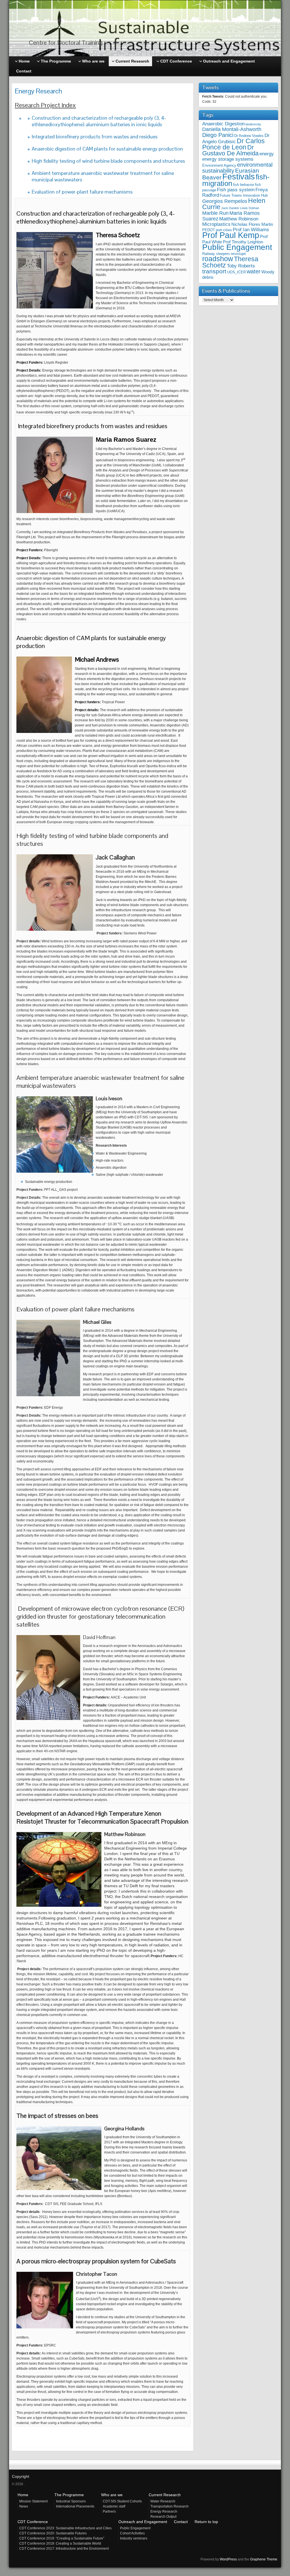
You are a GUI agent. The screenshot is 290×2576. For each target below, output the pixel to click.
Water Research (163, 2501)
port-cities (224, 230)
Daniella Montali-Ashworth (232, 129)
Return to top (206, 2522)
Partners (109, 2511)
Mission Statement (33, 2501)
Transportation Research (169, 2506)
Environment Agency (219, 165)
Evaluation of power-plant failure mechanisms (82, 192)
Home (23, 2495)
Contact (181, 2522)
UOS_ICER (236, 272)
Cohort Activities (132, 2533)
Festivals (239, 177)
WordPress (228, 2559)
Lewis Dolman (250, 208)
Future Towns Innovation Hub (244, 195)
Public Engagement (237, 247)
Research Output (163, 2517)
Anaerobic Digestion (223, 124)
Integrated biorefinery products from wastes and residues (95, 137)
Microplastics (216, 224)
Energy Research (164, 2511)
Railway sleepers (216, 254)
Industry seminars (134, 2538)
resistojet (238, 254)
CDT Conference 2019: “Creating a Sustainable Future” (62, 2538)
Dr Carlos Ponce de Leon (234, 144)
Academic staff (114, 2506)
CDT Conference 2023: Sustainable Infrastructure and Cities (65, 2528)
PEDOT (209, 230)
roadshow (218, 259)
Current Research (165, 2495)
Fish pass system (236, 190)
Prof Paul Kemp (231, 235)
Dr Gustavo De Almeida (230, 150)
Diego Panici (218, 135)
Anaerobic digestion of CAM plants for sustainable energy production (107, 149)
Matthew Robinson (239, 219)
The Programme (69, 2495)
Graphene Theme (264, 2559)
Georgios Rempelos (225, 201)
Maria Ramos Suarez (231, 216)
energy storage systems (228, 159)
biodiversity (253, 124)
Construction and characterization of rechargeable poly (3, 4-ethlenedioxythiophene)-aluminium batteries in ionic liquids (99, 121)
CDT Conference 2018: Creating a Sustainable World (60, 2543)
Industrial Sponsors (71, 2501)
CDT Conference (33, 2522)
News (24, 2506)
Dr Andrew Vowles (249, 136)
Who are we (112, 2495)
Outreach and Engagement (143, 2522)
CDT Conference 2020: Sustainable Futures (53, 2533)
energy (267, 154)
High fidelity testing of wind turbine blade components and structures (108, 161)
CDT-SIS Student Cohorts (122, 2501)
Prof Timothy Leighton (243, 242)
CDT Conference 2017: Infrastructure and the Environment (64, 2549)
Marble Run (215, 213)
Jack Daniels (230, 208)
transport (214, 271)
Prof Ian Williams (251, 230)
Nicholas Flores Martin (252, 224)
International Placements (75, 2506)
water (254, 271)
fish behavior (244, 185)
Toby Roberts (241, 266)
